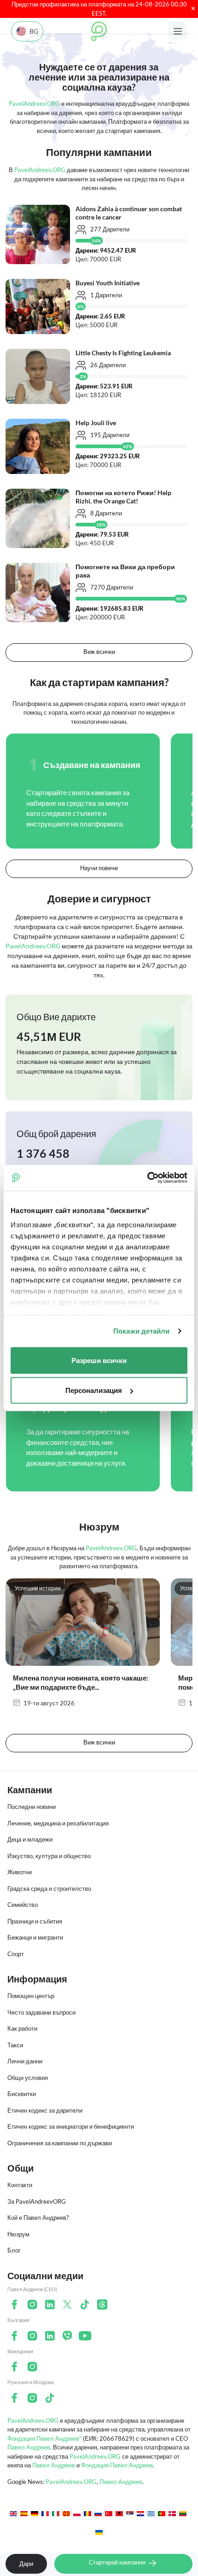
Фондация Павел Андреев (117, 2465)
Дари (26, 2564)
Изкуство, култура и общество (49, 1856)
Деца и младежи (30, 1839)
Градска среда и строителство (49, 1889)
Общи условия (28, 2078)
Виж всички (99, 652)
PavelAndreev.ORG (33, 2420)
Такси (15, 2045)
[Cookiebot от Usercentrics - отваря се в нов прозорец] (147, 1178)
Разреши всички (99, 1360)
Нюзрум (18, 2234)
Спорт (16, 1954)
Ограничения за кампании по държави (60, 2143)
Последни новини (32, 1807)
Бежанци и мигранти (35, 1937)
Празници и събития (35, 1921)
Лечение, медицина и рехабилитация (58, 1823)
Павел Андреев (29, 2447)
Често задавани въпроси (41, 2012)
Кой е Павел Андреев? (38, 2218)
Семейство (23, 1905)
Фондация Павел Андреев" (44, 2438)
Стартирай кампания (118, 2562)
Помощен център (31, 1996)
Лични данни (25, 2061)
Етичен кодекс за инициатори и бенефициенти (71, 2126)
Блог (14, 2250)
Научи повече (99, 868)
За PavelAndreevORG (37, 2201)
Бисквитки (22, 2094)
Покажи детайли (141, 1331)
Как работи (22, 2028)
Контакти (20, 2185)
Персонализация (94, 1390)
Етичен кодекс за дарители (45, 2110)
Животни (20, 1872)
